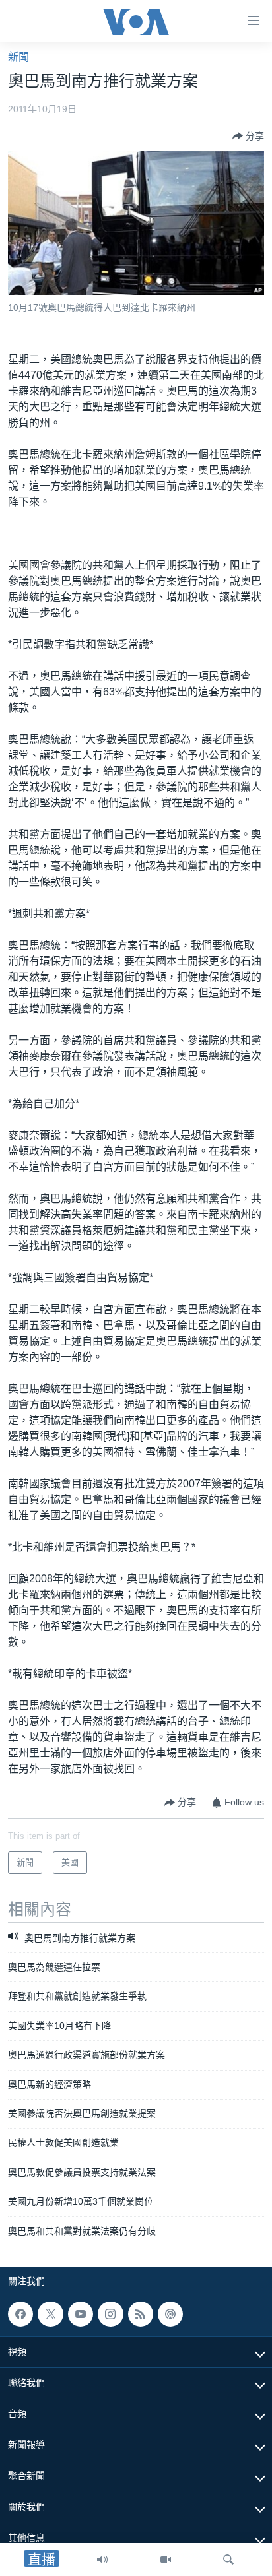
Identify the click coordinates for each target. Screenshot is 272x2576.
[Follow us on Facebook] (20, 2314)
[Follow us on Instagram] (110, 2314)
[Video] (166, 2560)
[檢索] (228, 2560)
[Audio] (102, 2560)
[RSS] (141, 2314)
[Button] (248, 136)
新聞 (18, 57)
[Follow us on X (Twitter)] (50, 2314)
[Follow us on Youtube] (81, 2314)
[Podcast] (170, 2314)
